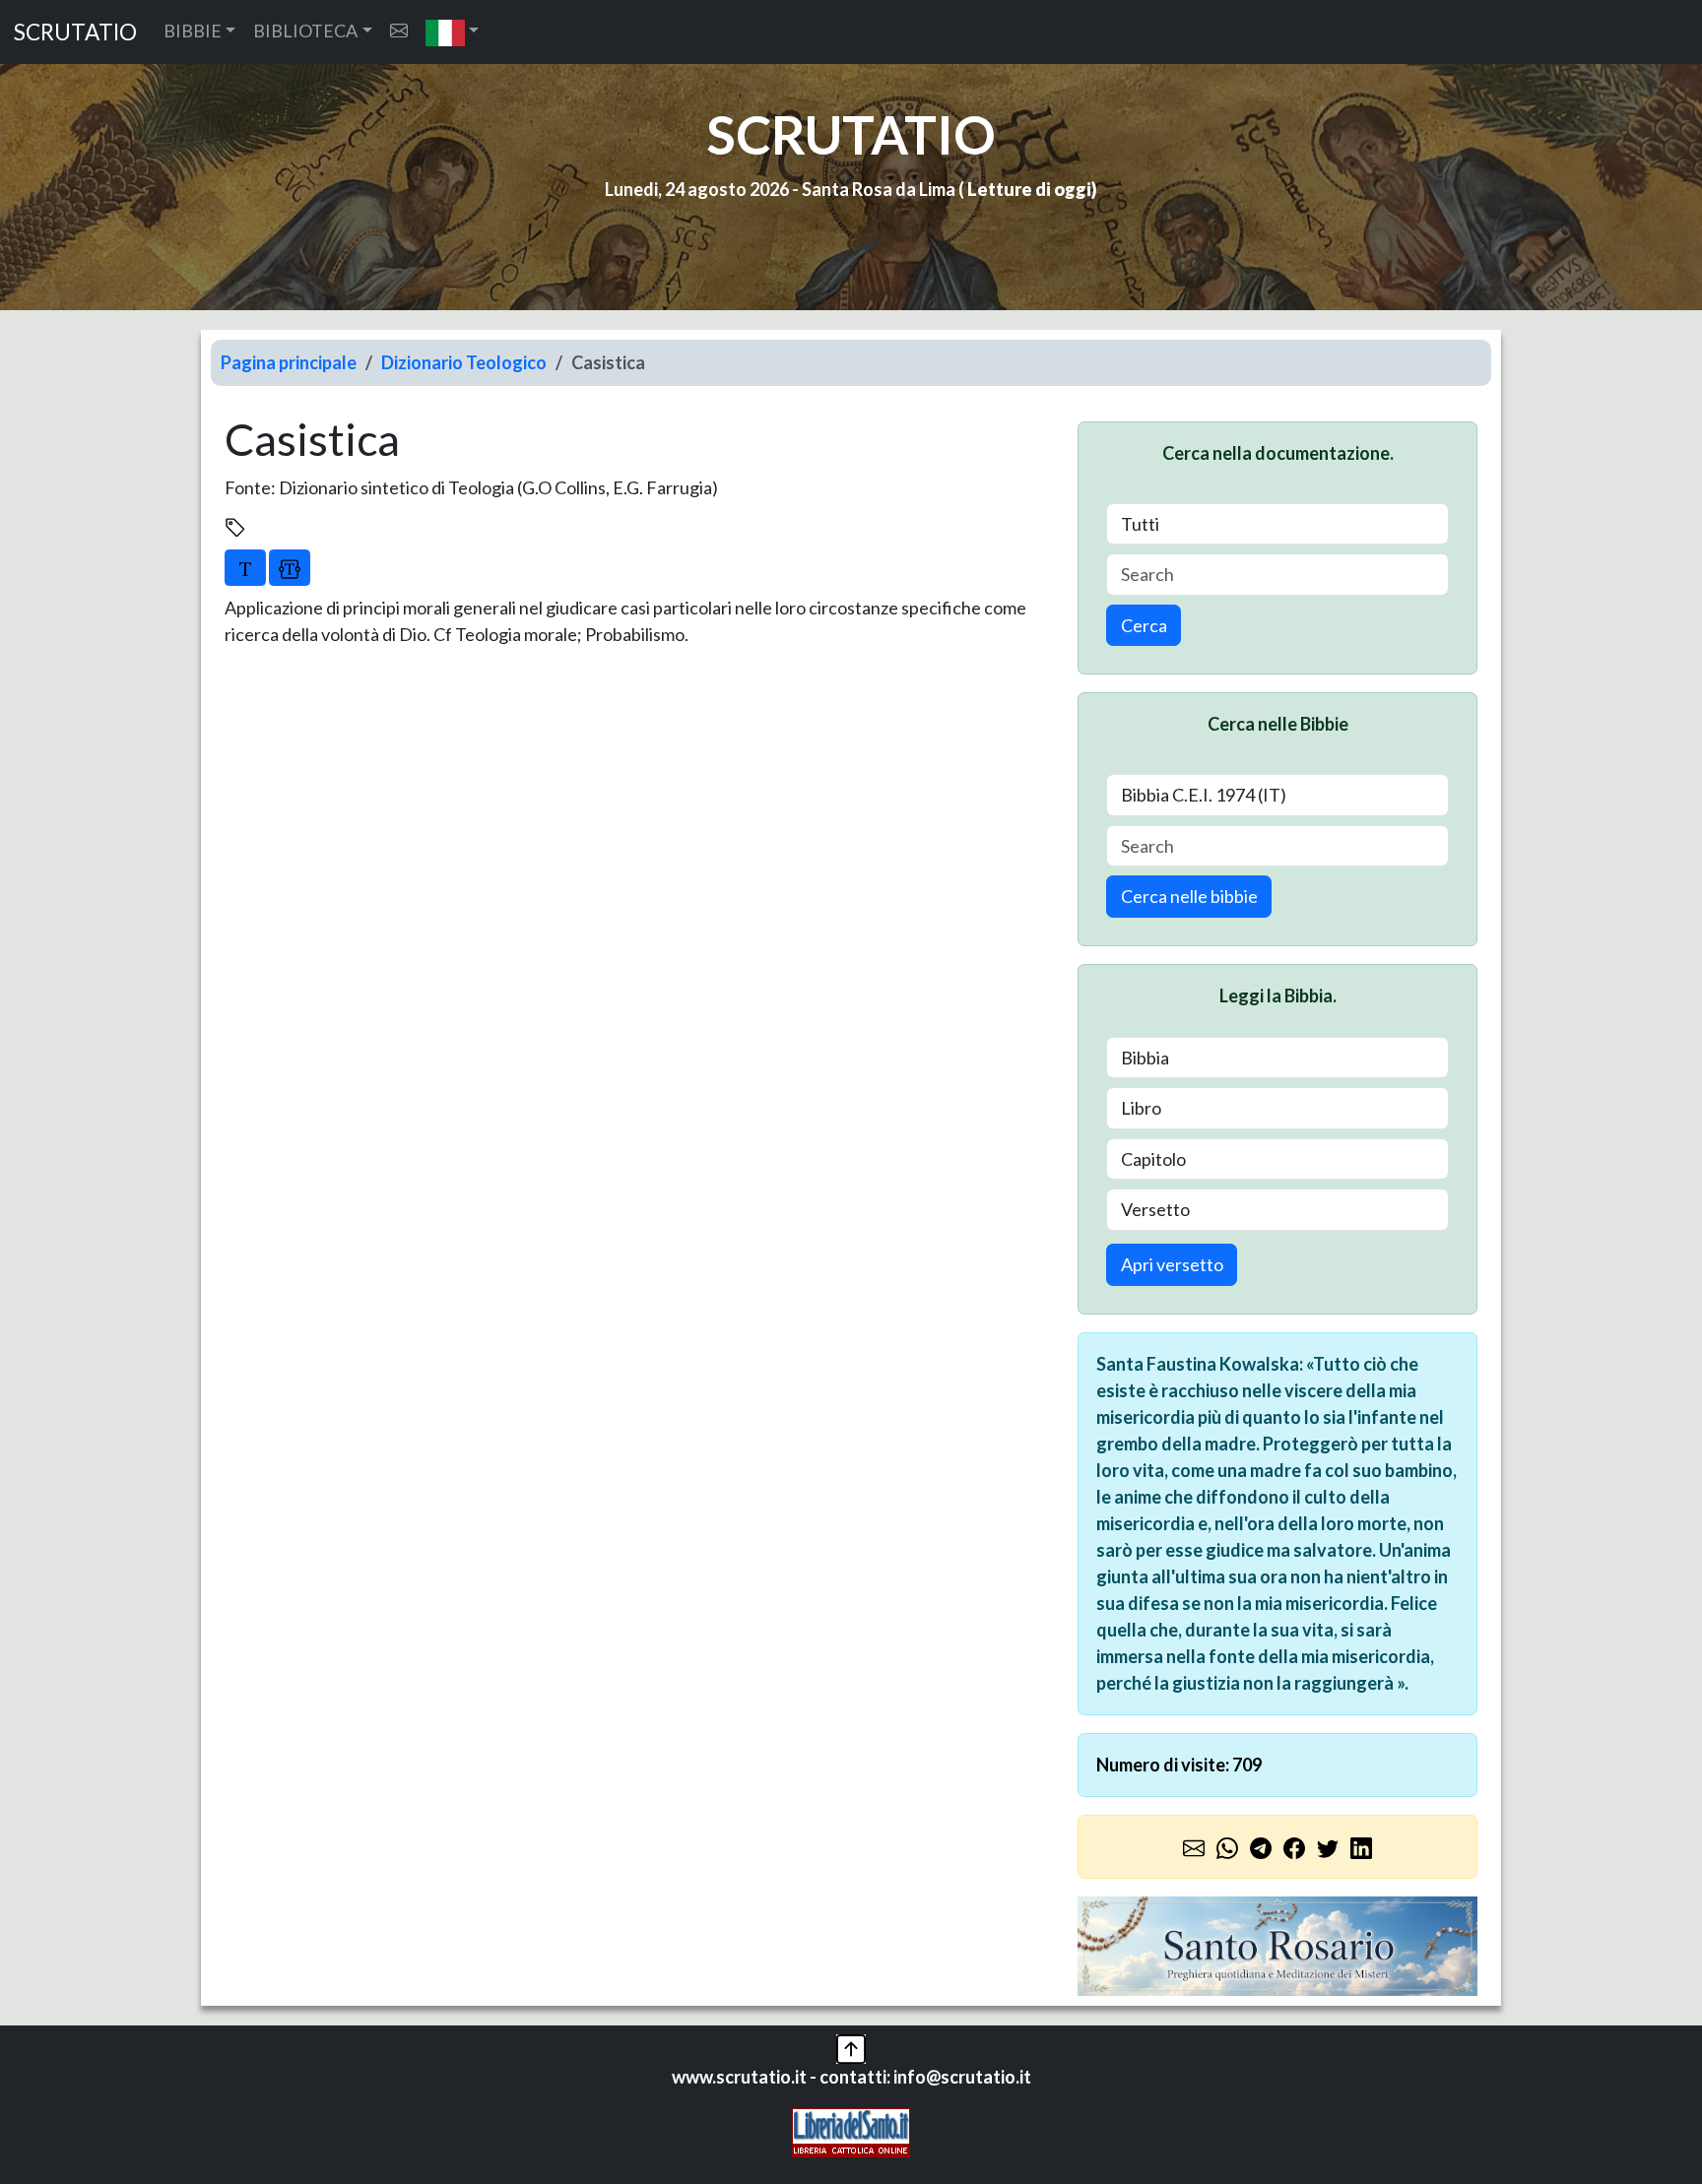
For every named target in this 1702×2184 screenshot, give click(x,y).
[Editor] (290, 567)
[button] (453, 32)
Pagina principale (289, 362)
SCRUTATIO (75, 32)
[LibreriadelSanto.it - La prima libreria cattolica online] (851, 2131)
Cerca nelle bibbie (1189, 896)
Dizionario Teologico (464, 362)
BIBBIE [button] (193, 31)
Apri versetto (1172, 1264)
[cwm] (399, 31)
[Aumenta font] (245, 567)
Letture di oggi (1029, 189)
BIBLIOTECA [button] (305, 31)
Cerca (1144, 625)
